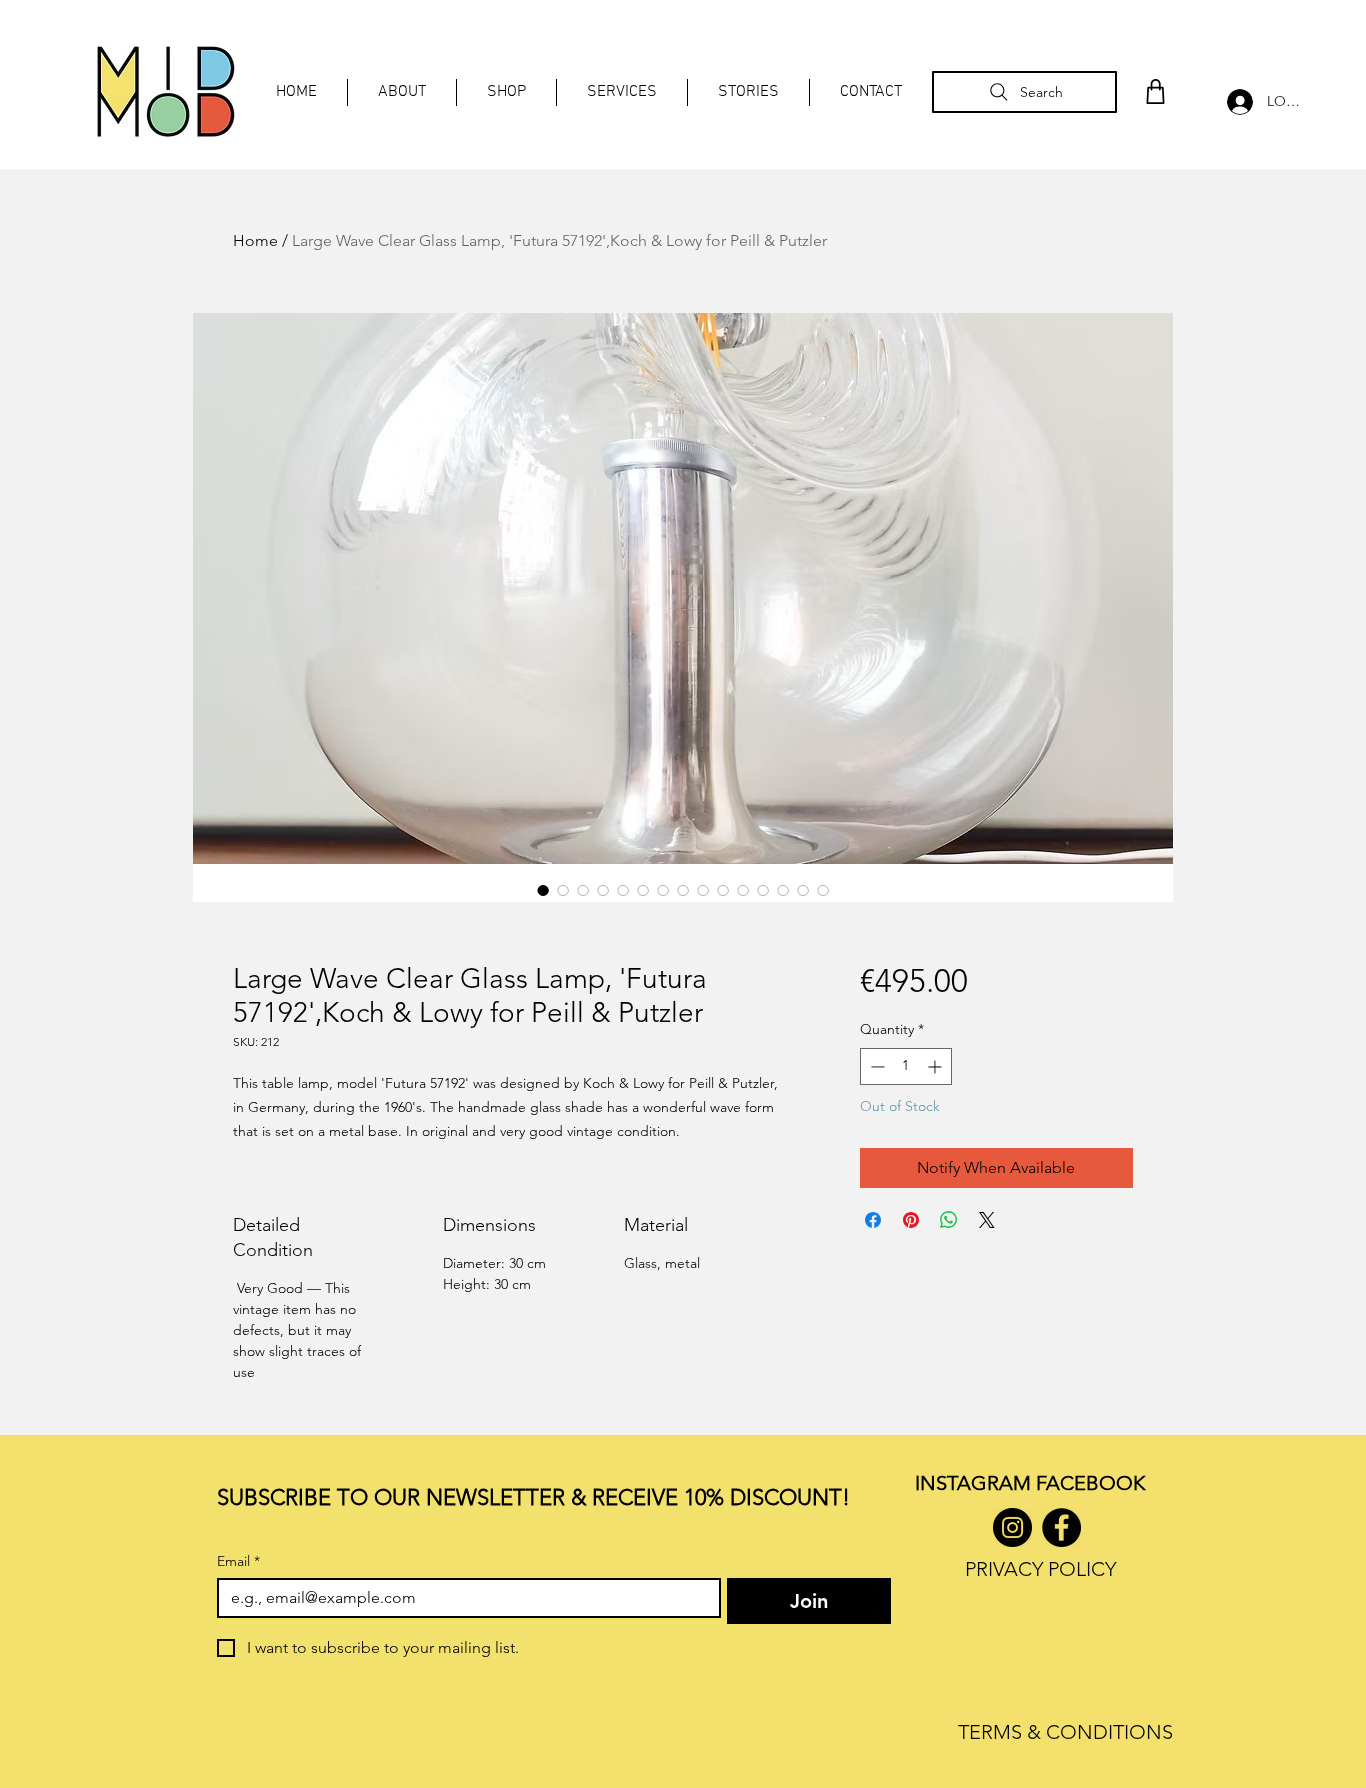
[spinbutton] (906, 1066)
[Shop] (1155, 91)
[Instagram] (1012, 1527)
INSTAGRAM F (980, 1483)
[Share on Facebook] (873, 1220)
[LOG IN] (1235, 102)
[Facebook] (1061, 1527)
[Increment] (936, 1066)
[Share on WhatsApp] (949, 1220)
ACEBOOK (1095, 1483)
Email (238, 1561)
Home (255, 240)
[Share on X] (987, 1220)
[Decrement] (875, 1066)
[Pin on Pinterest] (911, 1220)
